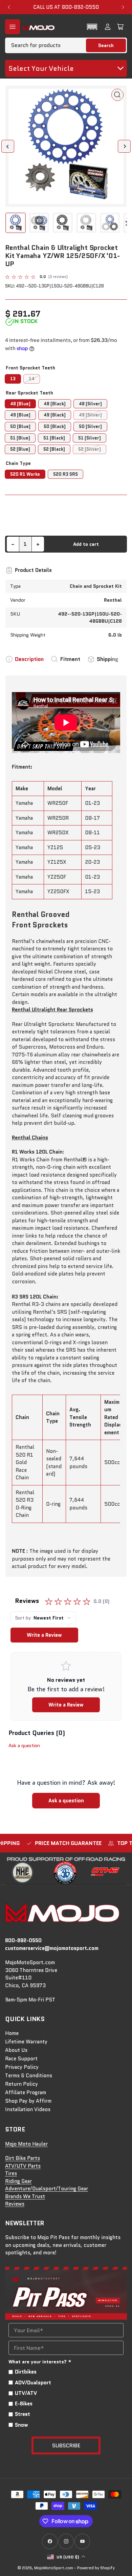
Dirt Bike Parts (23, 2158)
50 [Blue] (20, 426)
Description (29, 659)
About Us (16, 2050)
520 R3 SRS (65, 474)
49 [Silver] (90, 415)
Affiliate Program (26, 2092)
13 (13, 379)
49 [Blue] (20, 415)
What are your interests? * (40, 2362)
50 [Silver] (90, 426)
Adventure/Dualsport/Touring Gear (47, 2189)
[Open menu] (13, 27)
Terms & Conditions (29, 2076)
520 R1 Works (25, 474)
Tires (11, 2173)
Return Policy (21, 2084)
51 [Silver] (90, 438)
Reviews (15, 2204)
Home (12, 2033)
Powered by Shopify (96, 2568)
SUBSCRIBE (66, 2445)
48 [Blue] (20, 404)
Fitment (70, 659)
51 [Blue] (20, 438)
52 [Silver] (90, 449)
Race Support (21, 2059)
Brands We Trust (25, 2196)
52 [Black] (54, 449)
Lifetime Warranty (26, 2042)
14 (32, 379)
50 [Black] (55, 426)
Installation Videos (28, 2109)
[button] (92, 27)
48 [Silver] (90, 404)
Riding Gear (18, 2181)
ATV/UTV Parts (23, 2166)
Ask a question (24, 1745)
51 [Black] (54, 438)
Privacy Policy (22, 2067)
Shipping (108, 659)
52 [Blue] (20, 449)
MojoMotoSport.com (54, 2568)
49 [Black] (55, 415)
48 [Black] (55, 404)
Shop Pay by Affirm (28, 2101)
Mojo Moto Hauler (26, 2144)
